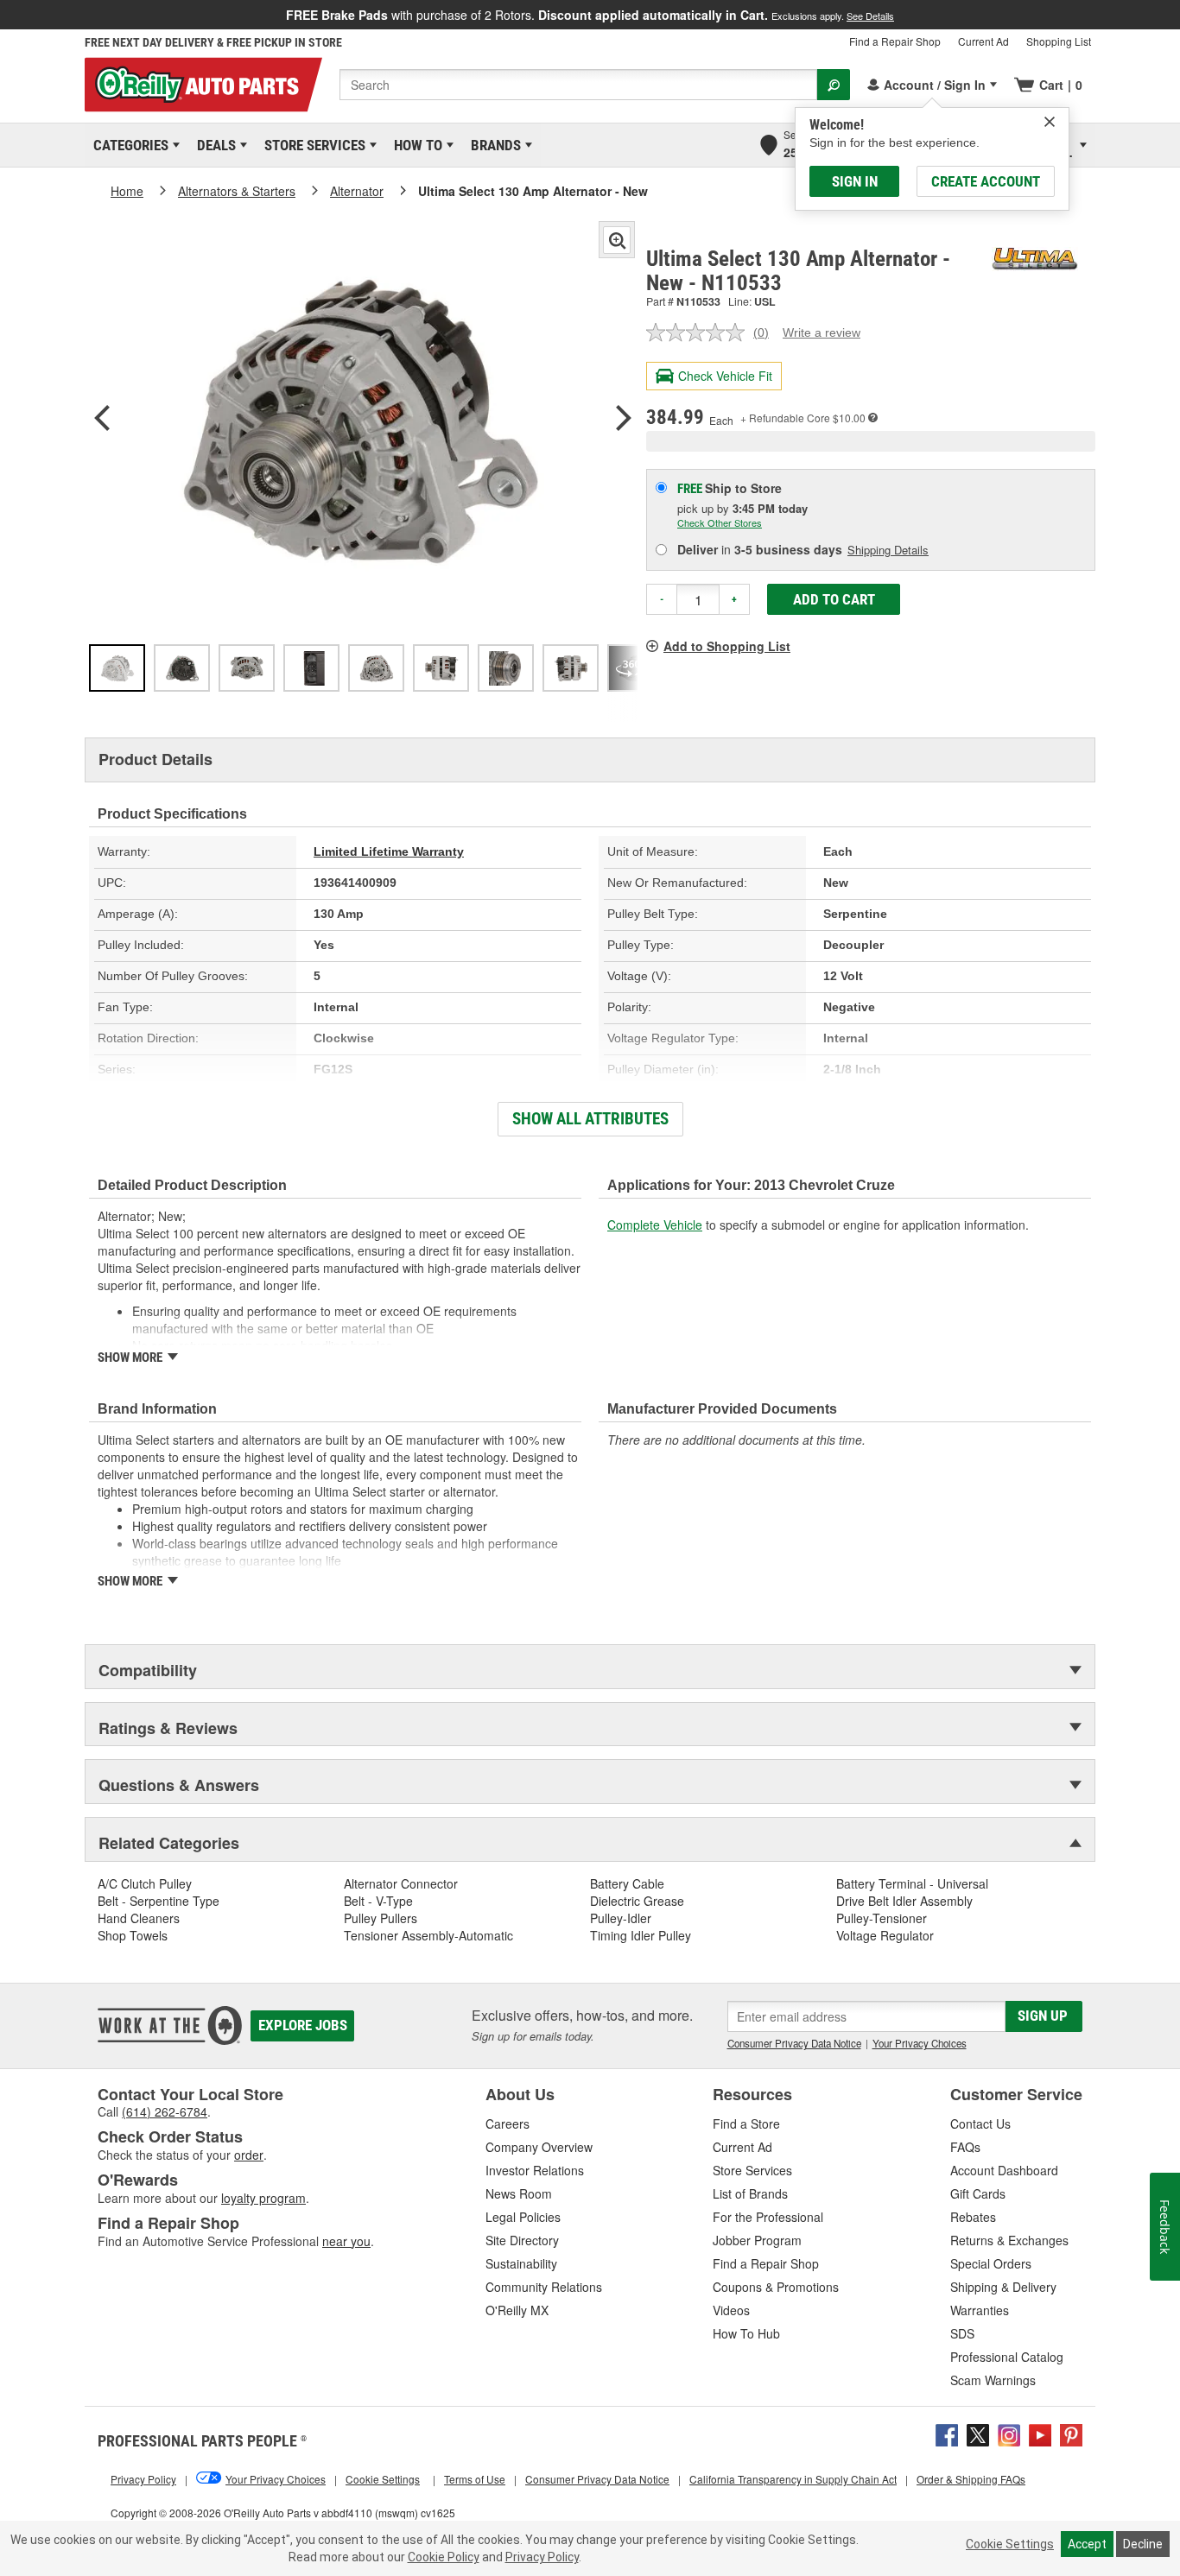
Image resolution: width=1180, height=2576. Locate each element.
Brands (493, 145)
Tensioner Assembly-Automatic (428, 1935)
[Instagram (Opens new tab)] (1009, 2434)
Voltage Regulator (885, 1935)
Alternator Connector (401, 1883)
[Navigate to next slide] (1175, 15)
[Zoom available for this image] (617, 240)
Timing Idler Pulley (641, 1935)
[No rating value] (700, 332)
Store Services (312, 145)
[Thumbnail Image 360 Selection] (635, 668)
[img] (1050, 122)
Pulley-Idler (621, 1918)
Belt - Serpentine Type (159, 1901)
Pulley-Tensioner (882, 1918)
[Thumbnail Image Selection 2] (182, 668)
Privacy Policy (542, 2557)
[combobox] (578, 85)
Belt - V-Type (378, 1901)
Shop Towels (133, 1935)
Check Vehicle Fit (725, 376)
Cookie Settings (1010, 2544)
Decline (1143, 2544)
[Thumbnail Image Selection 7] (506, 668)
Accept (1087, 2544)
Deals (213, 145)
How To (415, 145)
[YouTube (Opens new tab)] (1040, 2434)
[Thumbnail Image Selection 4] (311, 668)
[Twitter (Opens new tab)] (978, 2434)
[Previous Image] (102, 420)
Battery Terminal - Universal (912, 1883)
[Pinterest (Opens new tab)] (1071, 2434)
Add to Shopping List (727, 646)
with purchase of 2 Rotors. (590, 15)
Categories (128, 145)
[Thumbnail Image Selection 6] (441, 668)
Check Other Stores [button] (720, 522)
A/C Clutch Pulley (145, 1883)
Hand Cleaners (139, 1918)
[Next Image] (624, 420)
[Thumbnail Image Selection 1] (117, 668)
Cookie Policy (444, 2557)
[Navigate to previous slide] (5, 15)
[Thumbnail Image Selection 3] (247, 668)
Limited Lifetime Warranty (389, 851)
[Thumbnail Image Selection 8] (571, 668)
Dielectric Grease (637, 1901)
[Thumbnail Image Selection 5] (376, 668)
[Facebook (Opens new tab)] (947, 2434)
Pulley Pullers (381, 1918)
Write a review (822, 332)
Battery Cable (627, 1883)
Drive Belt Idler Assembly (904, 1901)
